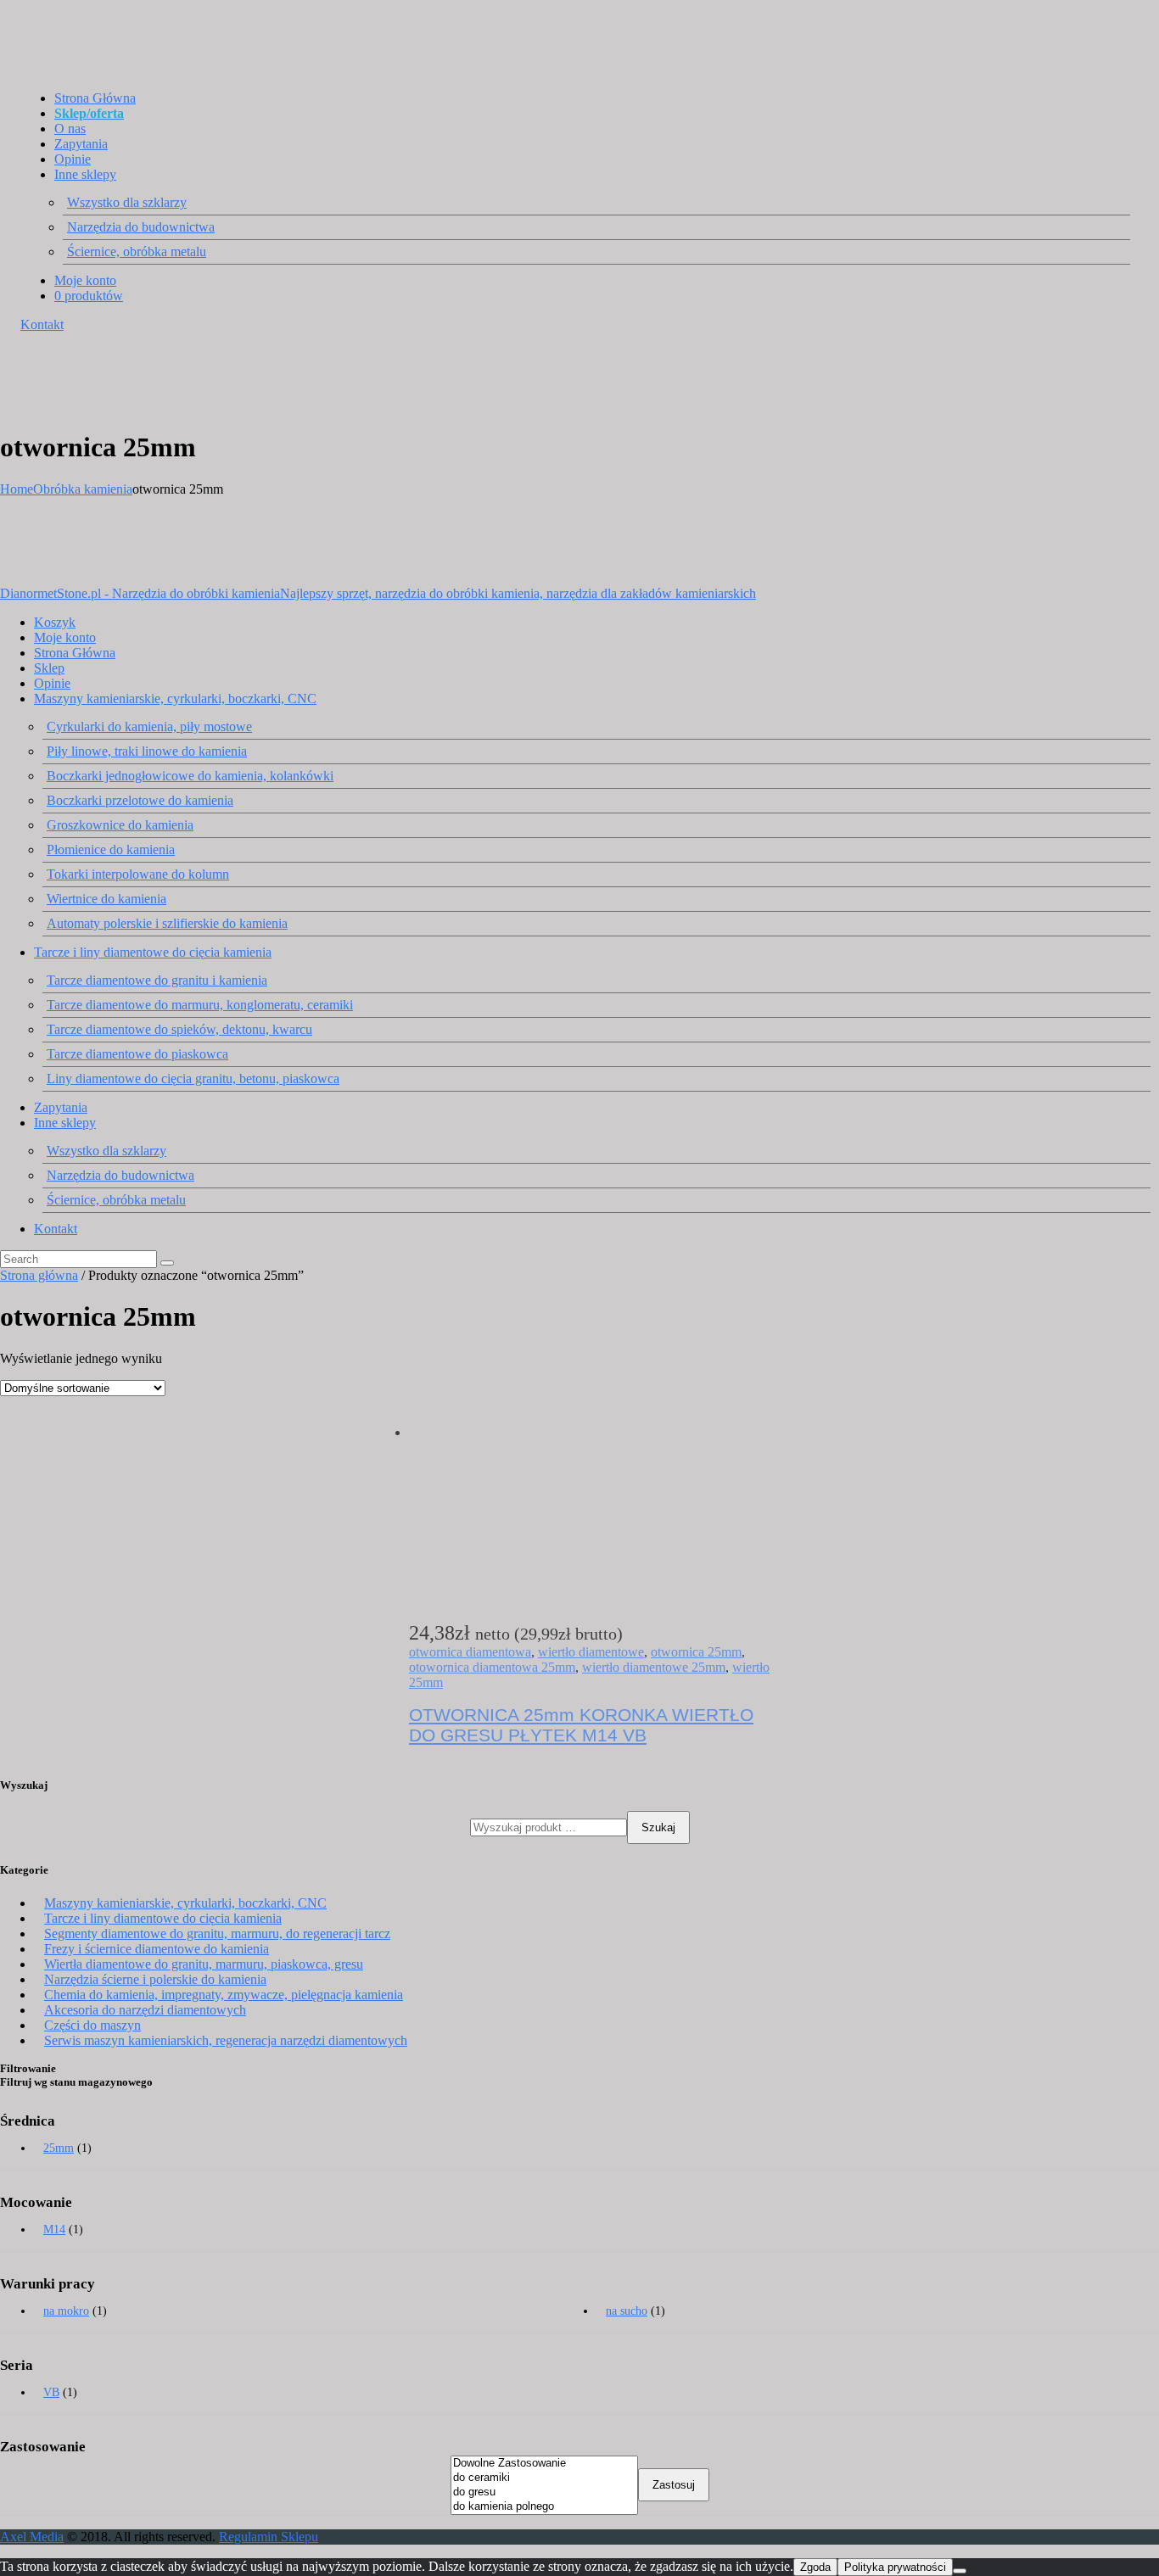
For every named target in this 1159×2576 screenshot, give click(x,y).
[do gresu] (544, 2492)
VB (51, 2392)
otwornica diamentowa (470, 1652)
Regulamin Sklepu (269, 2537)
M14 (54, 2230)
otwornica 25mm (696, 1652)
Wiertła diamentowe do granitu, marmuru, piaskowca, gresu (204, 1964)
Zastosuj (674, 2485)
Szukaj (658, 1827)
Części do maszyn (92, 2025)
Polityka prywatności (895, 2567)
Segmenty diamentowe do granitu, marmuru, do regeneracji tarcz (217, 1933)
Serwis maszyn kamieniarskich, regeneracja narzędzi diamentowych (226, 2040)
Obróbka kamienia (83, 489)
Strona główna (39, 1275)
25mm (59, 2148)
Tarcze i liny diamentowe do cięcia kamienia (163, 1918)
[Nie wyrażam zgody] (960, 2571)
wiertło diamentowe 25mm (654, 1667)
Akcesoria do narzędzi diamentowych (145, 2010)
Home (17, 489)
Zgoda (815, 2567)
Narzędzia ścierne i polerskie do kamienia (155, 1979)
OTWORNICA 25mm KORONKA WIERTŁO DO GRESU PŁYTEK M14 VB (581, 1725)
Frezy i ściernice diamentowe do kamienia (157, 1949)
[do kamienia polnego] (544, 2507)
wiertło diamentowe (591, 1652)
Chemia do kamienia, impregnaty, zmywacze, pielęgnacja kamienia (224, 1995)
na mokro (66, 2311)
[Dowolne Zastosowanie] (544, 2464)
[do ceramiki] (544, 2478)
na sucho (627, 2311)
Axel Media (32, 2537)
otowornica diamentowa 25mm (492, 1667)
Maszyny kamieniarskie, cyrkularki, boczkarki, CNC (185, 1903)
